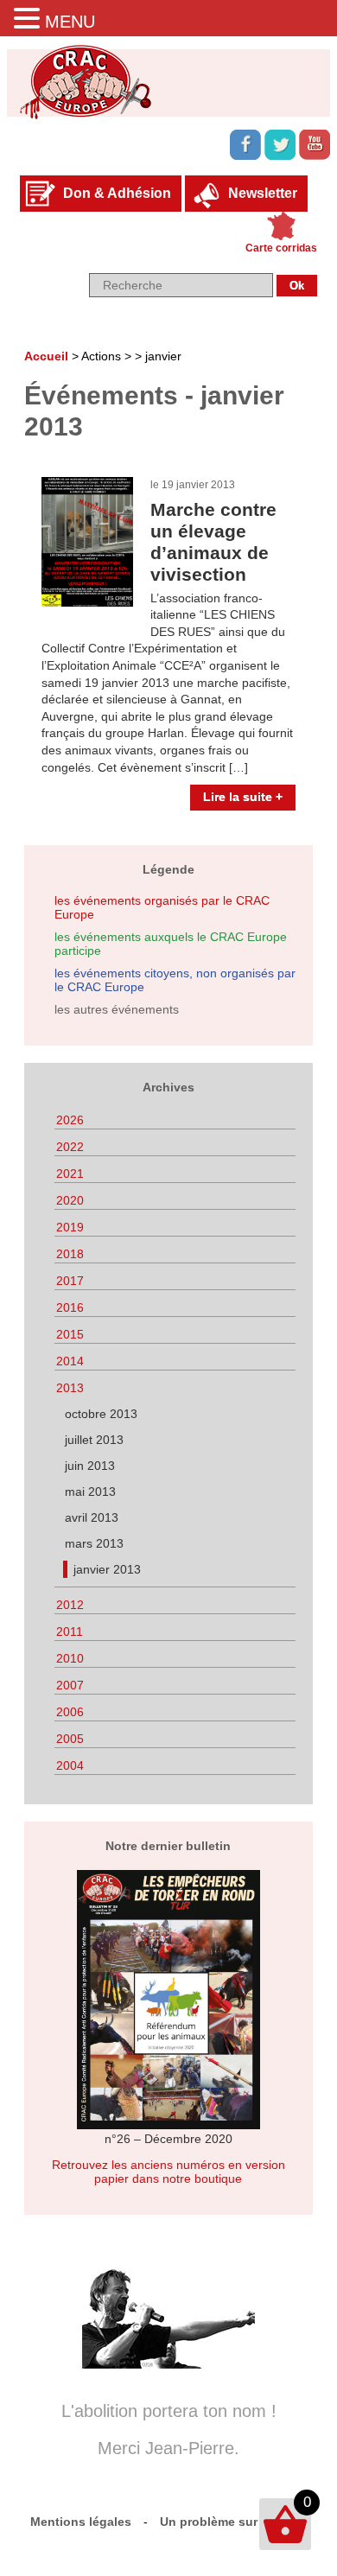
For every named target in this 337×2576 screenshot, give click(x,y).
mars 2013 (94, 1543)
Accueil (46, 356)
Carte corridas (281, 248)
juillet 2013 (94, 1440)
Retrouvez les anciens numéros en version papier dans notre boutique (168, 2172)
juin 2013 (90, 1466)
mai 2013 (90, 1492)
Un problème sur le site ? (234, 2522)
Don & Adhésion (117, 193)
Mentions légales (81, 2522)
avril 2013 (92, 1517)
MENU (70, 22)
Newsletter (263, 193)
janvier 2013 (107, 1569)
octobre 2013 (101, 1414)
